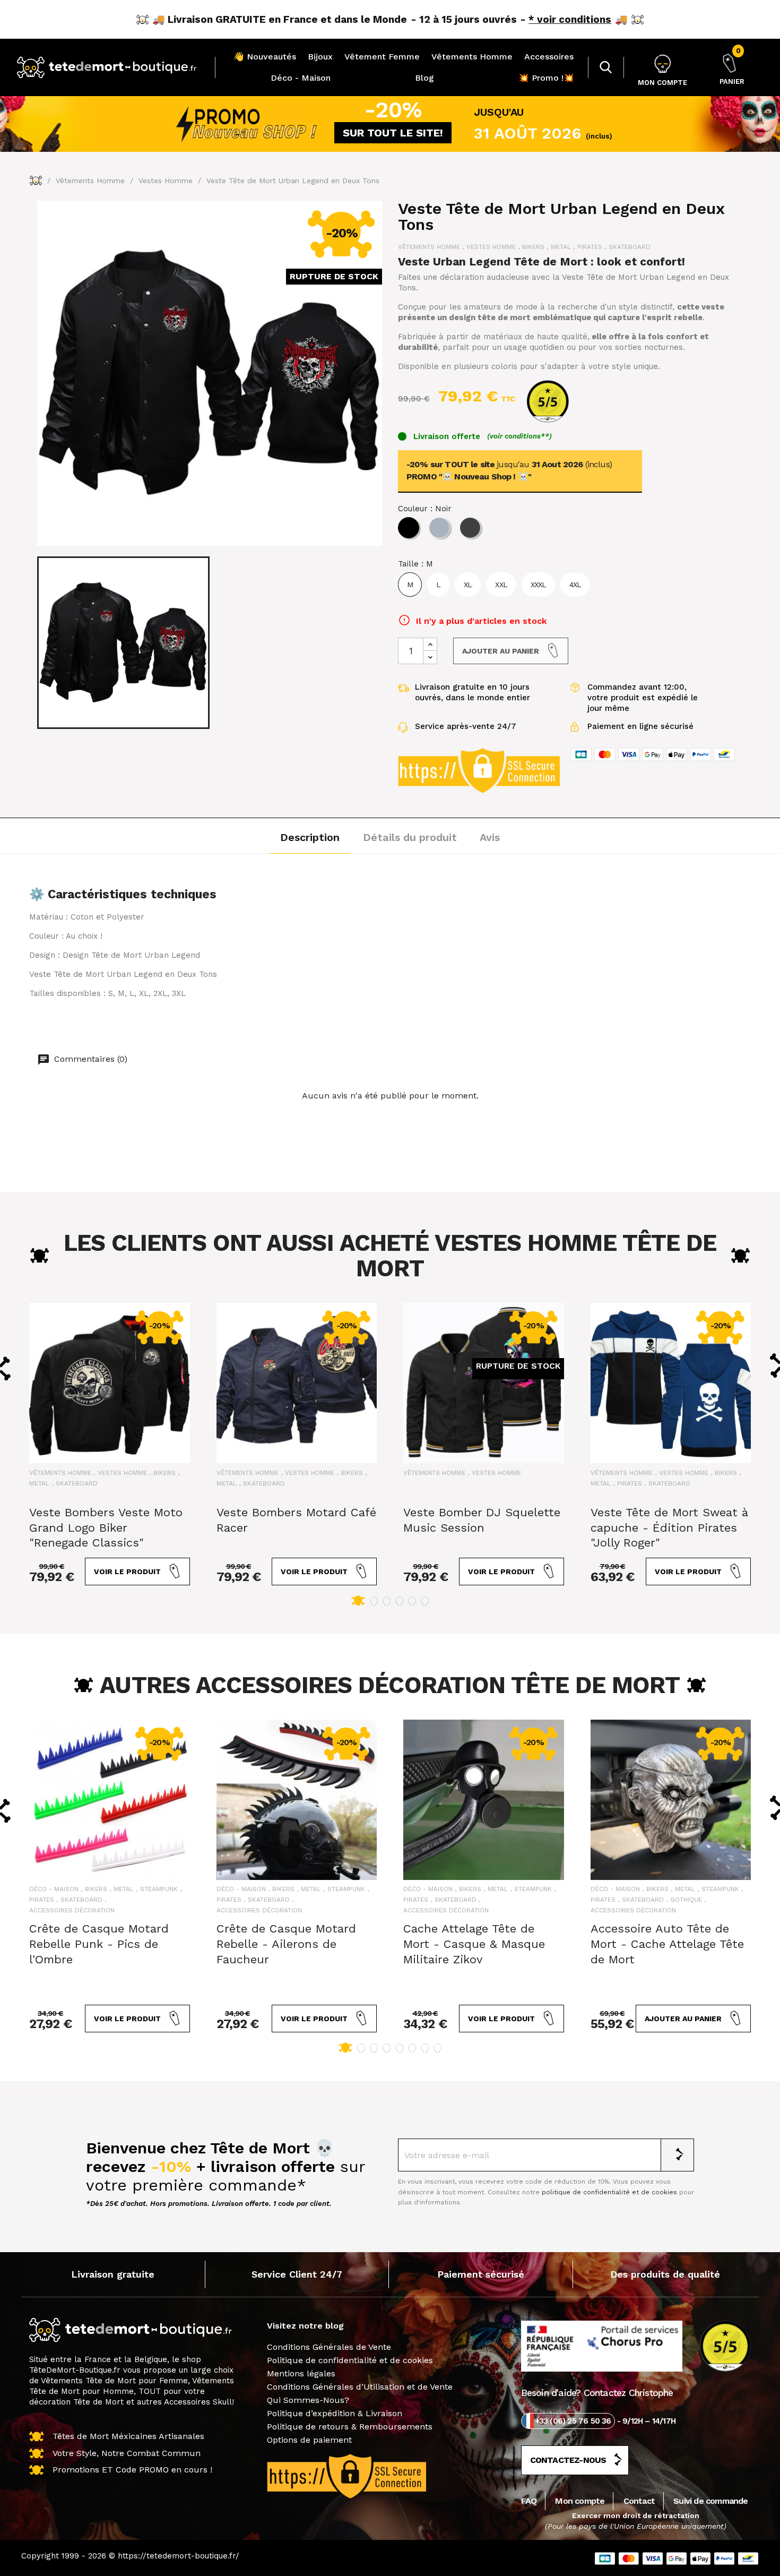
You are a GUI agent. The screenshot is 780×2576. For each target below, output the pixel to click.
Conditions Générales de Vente (329, 2347)
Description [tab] (310, 837)
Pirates (590, 247)
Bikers (533, 247)
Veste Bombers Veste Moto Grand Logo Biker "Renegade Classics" (106, 1528)
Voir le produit (127, 1572)
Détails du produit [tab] (410, 837)
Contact (639, 2501)
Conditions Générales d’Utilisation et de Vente (360, 2387)
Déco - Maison (301, 78)
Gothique (686, 1900)
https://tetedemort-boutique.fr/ (179, 2556)
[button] (358, 1601)
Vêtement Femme (382, 57)
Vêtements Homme (472, 57)
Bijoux (320, 57)
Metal (561, 247)
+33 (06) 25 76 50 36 (573, 2421)
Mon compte (580, 2501)
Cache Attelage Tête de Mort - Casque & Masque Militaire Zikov (474, 1944)
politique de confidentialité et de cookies (609, 2192)
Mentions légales (301, 2373)
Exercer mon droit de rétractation (636, 2515)
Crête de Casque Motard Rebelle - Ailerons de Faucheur (286, 1944)
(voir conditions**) (519, 436)
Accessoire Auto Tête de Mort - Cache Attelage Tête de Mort (667, 1944)
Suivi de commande (710, 2501)
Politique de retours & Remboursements (350, 2427)
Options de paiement (309, 2440)
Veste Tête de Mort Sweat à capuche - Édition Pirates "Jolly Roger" (669, 1528)
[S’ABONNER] (678, 2155)
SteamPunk (159, 1889)
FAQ (529, 2501)
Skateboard (630, 247)
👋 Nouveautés (265, 57)
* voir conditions (570, 19)
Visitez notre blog (305, 2326)
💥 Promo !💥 (546, 78)
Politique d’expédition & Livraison (335, 2413)
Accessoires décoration (72, 1910)
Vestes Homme (491, 247)
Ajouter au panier (501, 651)
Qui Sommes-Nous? (308, 2400)
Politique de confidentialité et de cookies (350, 2360)
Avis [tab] (490, 837)
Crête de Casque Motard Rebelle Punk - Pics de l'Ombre (99, 1944)
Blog (424, 78)
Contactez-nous (568, 2460)
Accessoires (549, 57)
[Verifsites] (543, 401)
